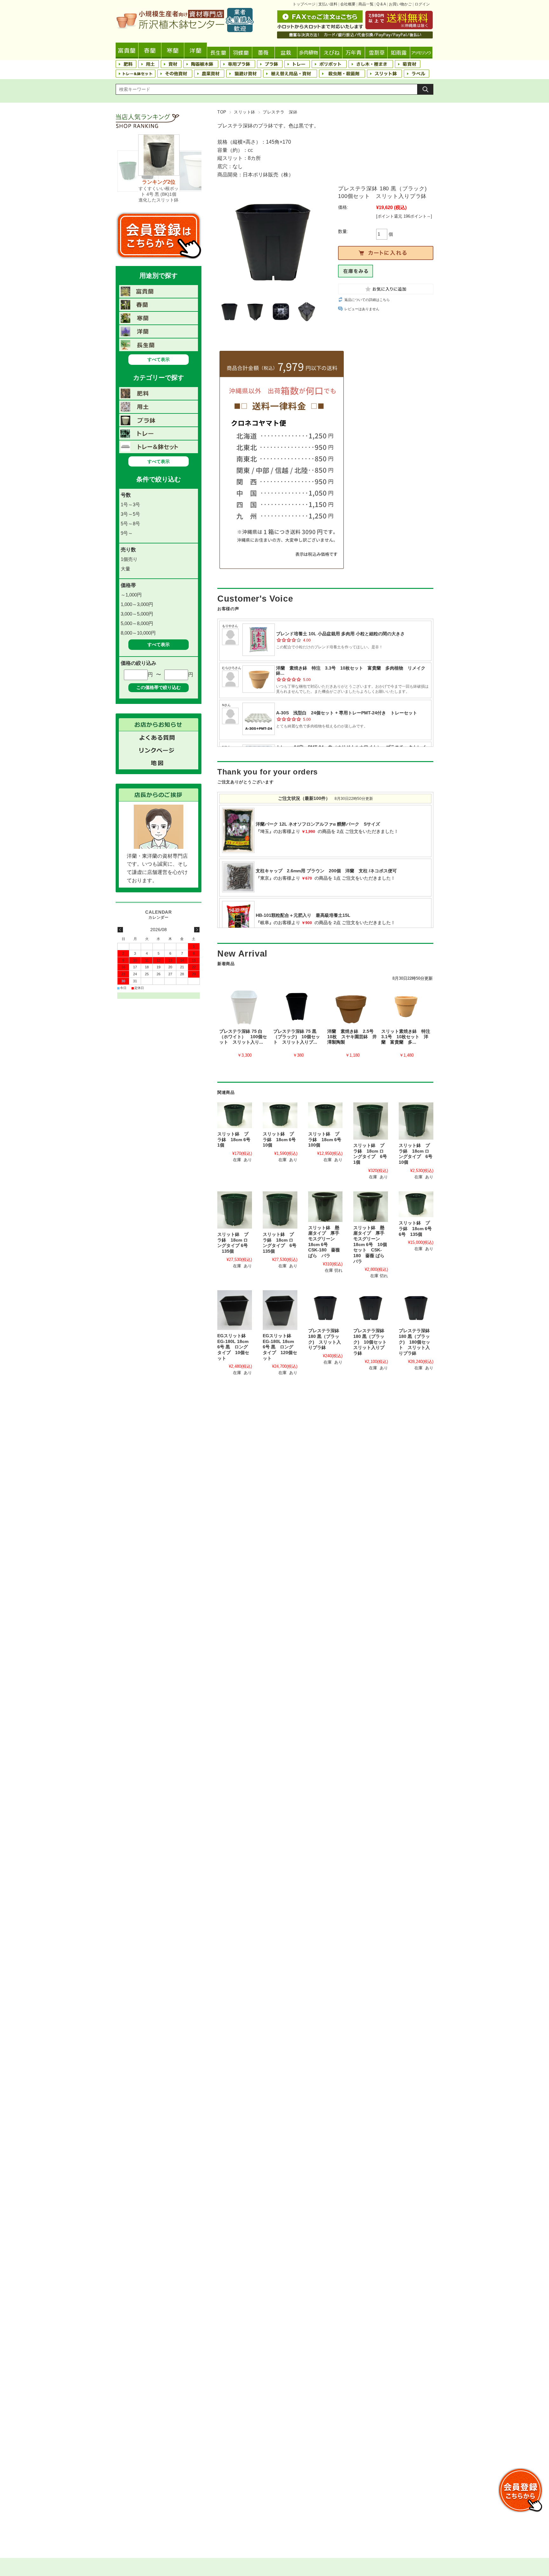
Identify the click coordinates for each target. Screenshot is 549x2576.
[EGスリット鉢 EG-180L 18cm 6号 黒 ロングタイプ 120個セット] (280, 1310)
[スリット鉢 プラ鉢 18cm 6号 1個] (235, 1115)
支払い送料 (328, 4)
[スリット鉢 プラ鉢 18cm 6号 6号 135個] (416, 1204)
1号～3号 (130, 504)
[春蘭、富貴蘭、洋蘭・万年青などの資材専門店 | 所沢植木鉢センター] (185, 30)
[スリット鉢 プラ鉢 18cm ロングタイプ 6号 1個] (371, 1121)
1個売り (129, 559)
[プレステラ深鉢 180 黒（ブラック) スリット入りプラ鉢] (325, 1308)
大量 (125, 569)
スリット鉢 (245, 112)
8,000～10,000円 (138, 633)
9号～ (127, 533)
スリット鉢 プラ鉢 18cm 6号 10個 (281, 1140)
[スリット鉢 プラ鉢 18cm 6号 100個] (325, 1115)
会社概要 (348, 4)
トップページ (304, 4)
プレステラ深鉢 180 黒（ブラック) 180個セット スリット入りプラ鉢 (414, 1342)
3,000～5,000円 (137, 614)
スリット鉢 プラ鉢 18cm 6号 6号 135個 (417, 1229)
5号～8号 (130, 524)
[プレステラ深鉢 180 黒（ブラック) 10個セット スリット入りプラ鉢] (371, 1308)
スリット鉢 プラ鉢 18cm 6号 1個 (236, 1140)
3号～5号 (130, 514)
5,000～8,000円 (137, 623)
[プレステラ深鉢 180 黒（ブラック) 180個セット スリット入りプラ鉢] (416, 1308)
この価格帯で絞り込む (159, 687)
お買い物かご (400, 4)
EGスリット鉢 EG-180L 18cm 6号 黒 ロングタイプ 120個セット (280, 1347)
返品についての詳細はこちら (367, 300)
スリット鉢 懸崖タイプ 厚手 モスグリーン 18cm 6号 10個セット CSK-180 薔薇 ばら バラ (371, 1245)
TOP (222, 112)
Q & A (381, 4)
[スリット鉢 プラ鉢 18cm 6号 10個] (280, 1115)
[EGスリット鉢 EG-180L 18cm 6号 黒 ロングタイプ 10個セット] (235, 1310)
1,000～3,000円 (137, 604)
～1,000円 (131, 595)
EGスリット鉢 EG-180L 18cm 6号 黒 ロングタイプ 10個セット (233, 1347)
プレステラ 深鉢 (280, 112)
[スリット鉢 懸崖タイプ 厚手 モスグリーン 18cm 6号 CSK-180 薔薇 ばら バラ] (325, 1207)
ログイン (422, 4)
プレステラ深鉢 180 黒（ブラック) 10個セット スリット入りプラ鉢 (372, 1342)
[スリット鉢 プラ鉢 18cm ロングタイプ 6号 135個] (235, 1210)
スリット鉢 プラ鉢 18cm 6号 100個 (327, 1140)
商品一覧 (366, 4)
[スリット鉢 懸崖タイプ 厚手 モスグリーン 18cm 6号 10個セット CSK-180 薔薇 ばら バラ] (371, 1207)
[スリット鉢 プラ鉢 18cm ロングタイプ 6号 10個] (416, 1121)
